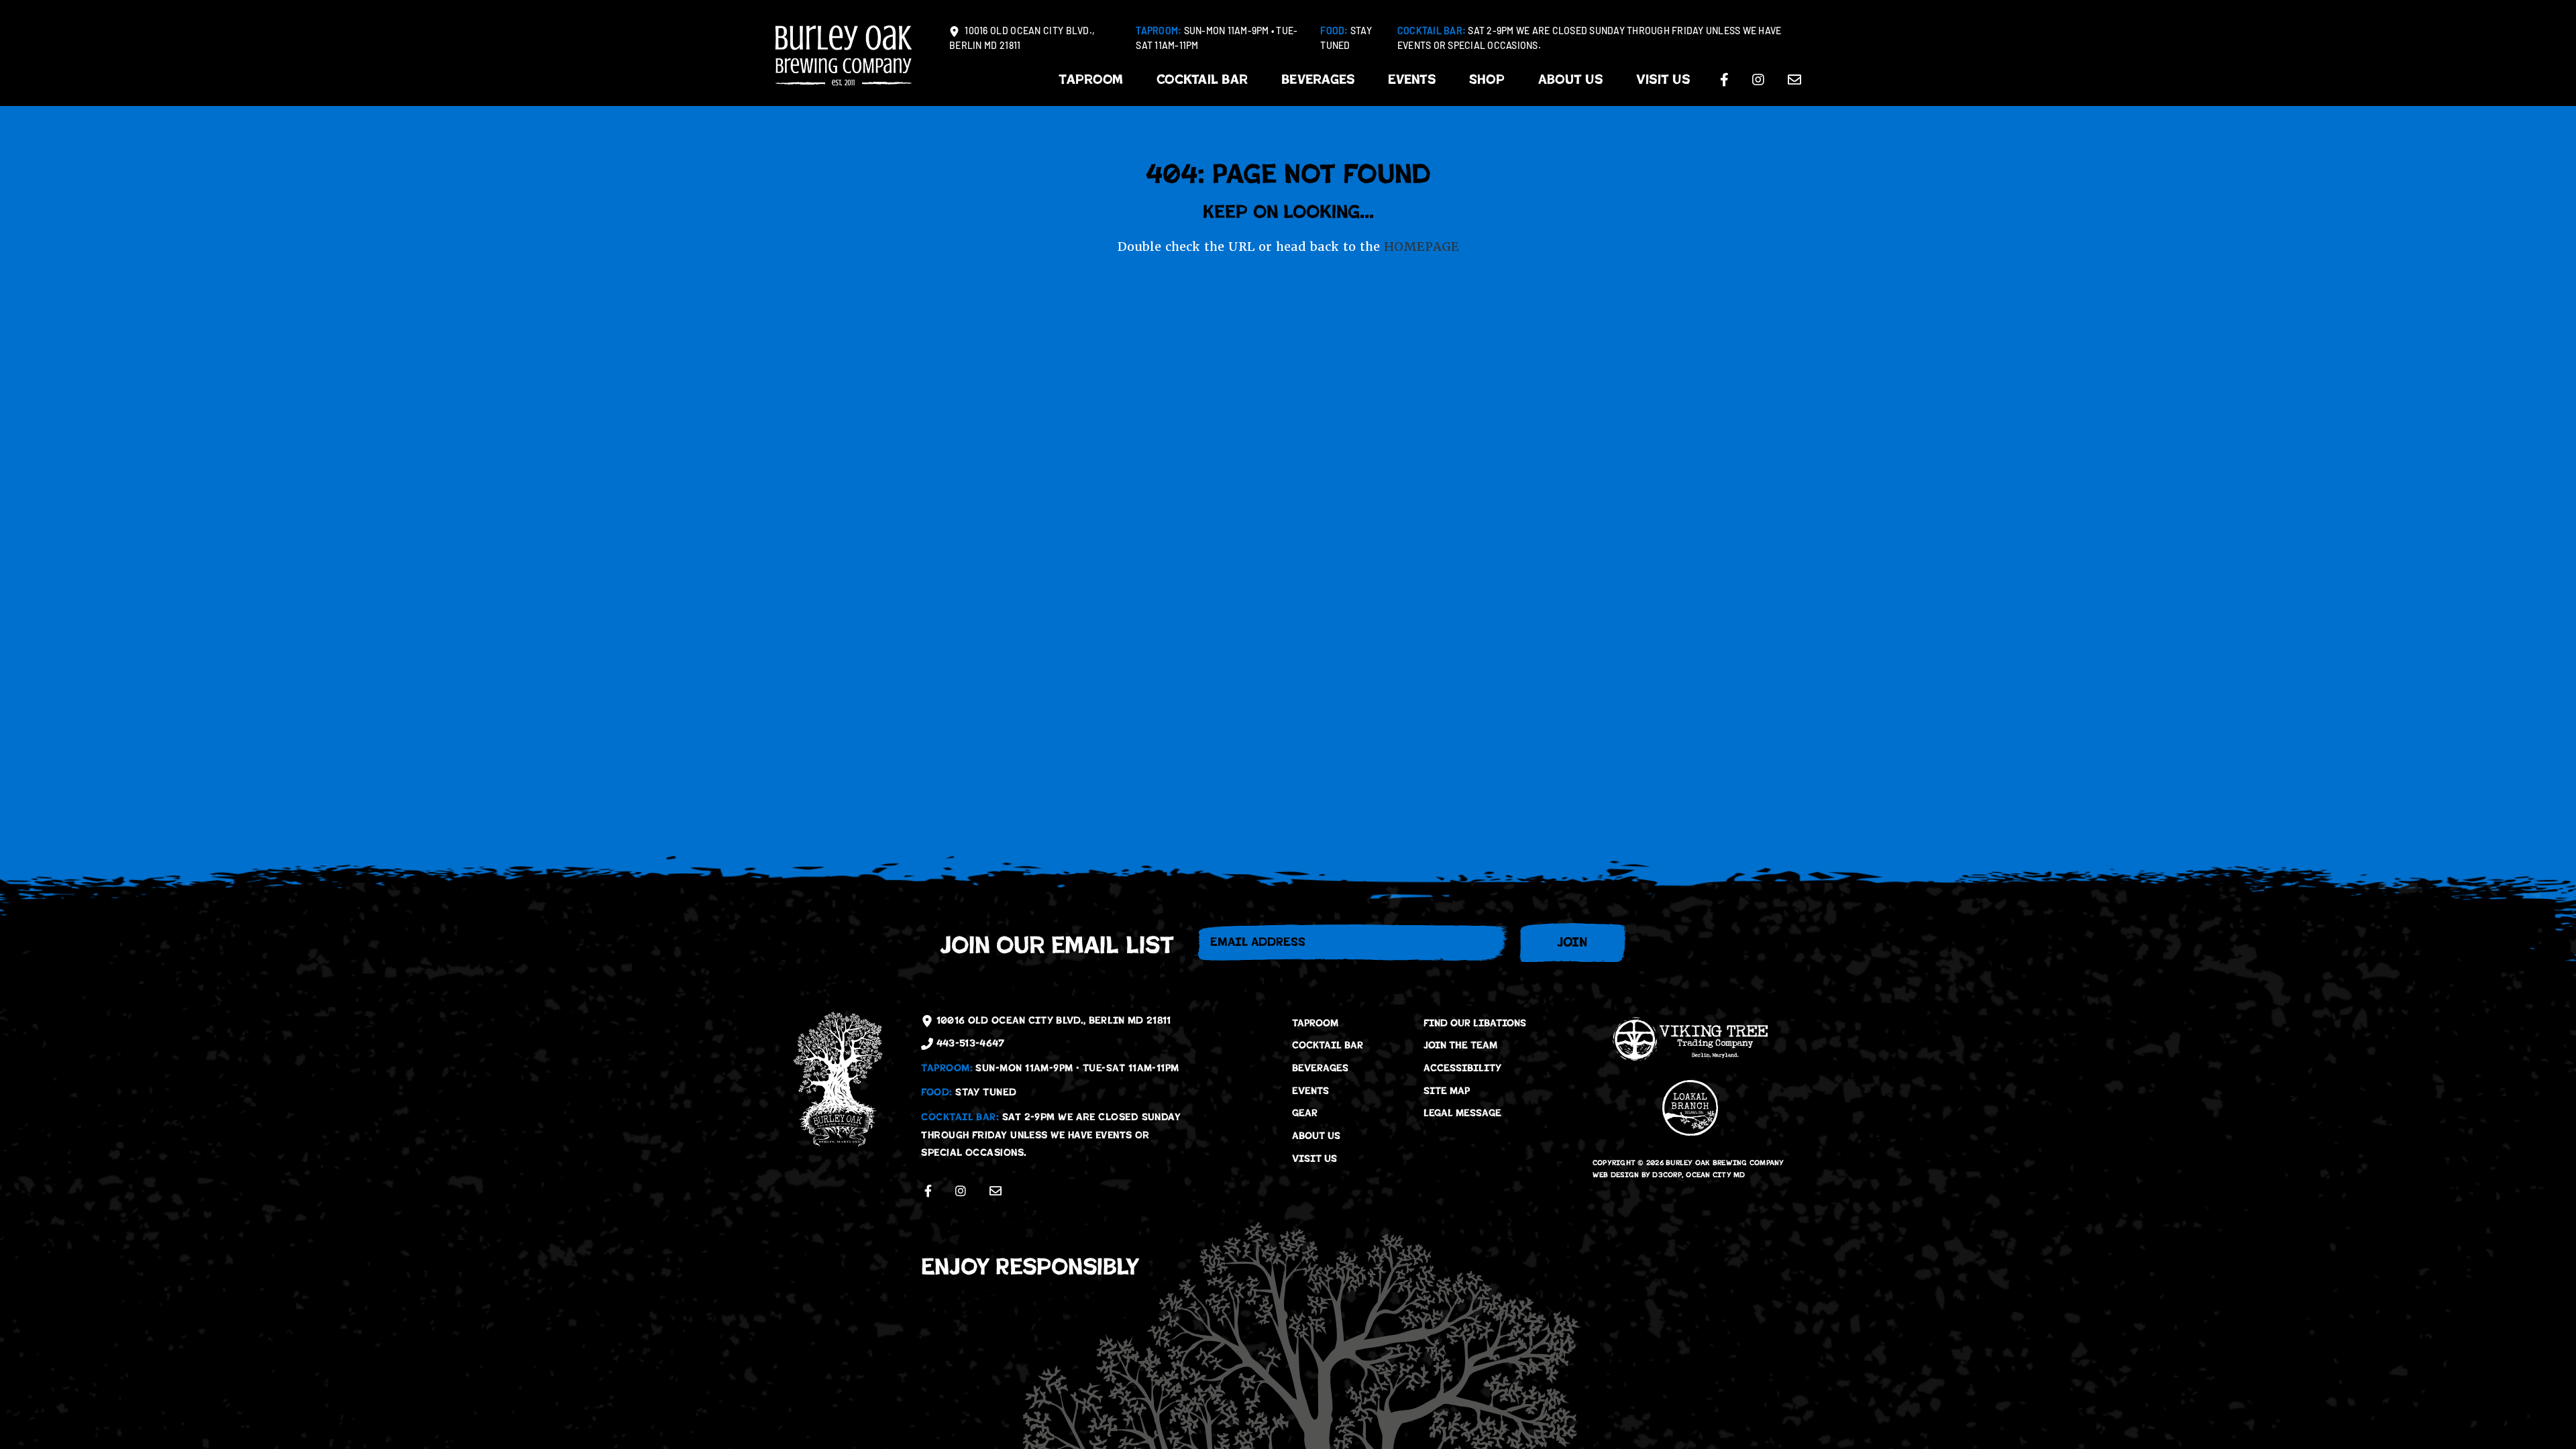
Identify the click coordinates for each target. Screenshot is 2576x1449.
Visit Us (1663, 79)
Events (1412, 79)
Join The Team (1460, 1045)
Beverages (1318, 79)
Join (1572, 942)
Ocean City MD (1715, 1175)
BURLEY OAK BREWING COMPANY (1725, 1163)
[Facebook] (1724, 80)
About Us (1570, 79)
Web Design (1616, 1175)
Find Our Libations (1475, 1023)
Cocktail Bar (1202, 79)
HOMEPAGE (1421, 247)
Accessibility (1462, 1068)
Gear (1305, 1113)
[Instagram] (1758, 80)
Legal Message (1462, 1113)
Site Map (1447, 1091)
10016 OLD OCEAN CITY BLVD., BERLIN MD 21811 (1022, 39)
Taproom (1091, 79)
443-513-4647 (969, 1043)
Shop (1487, 79)
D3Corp (1667, 1175)
